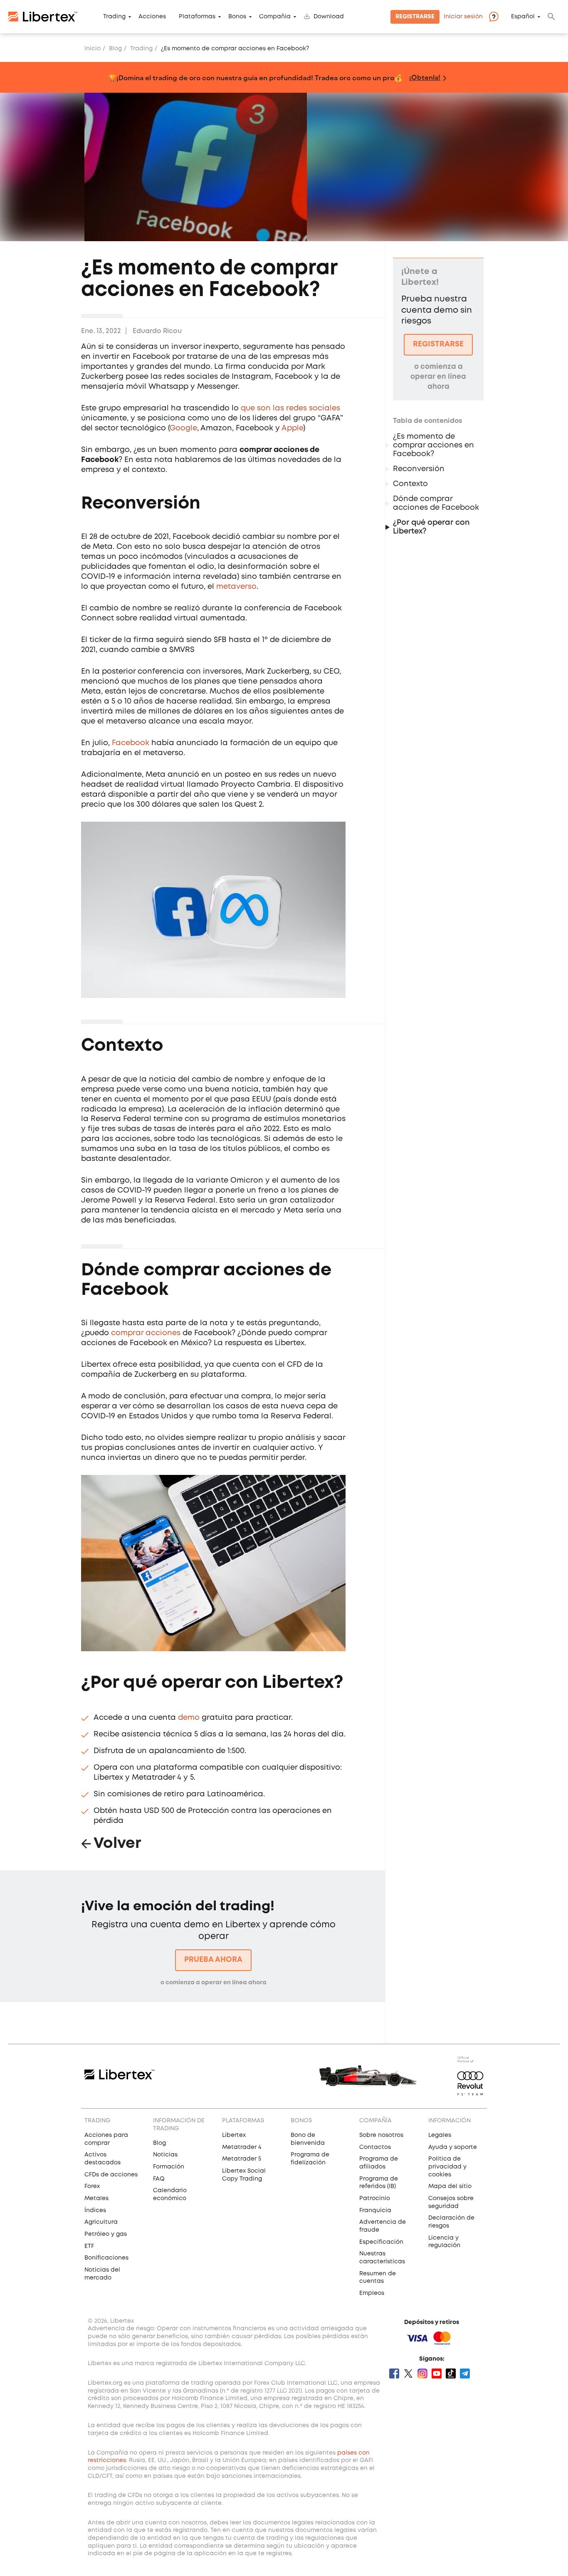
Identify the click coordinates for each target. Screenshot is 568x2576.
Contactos (375, 2147)
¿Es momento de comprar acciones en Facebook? (433, 445)
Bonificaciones (106, 2258)
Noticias (165, 2155)
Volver (117, 1844)
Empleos (372, 2293)
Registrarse (415, 17)
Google (183, 428)
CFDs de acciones (111, 2175)
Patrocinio (375, 2198)
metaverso (236, 587)
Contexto (411, 484)
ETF (89, 2246)
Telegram (465, 2373)
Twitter (408, 2373)
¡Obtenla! (425, 77)
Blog (115, 49)
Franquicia (375, 2210)
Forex (92, 2186)
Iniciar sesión (463, 17)
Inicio (93, 49)
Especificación (381, 2242)
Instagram (422, 2373)
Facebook (131, 743)
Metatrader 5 (242, 2159)
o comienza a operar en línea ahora (214, 1983)
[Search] (551, 17)
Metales (96, 2198)
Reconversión (420, 469)
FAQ (159, 2179)
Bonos (237, 17)
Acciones (152, 17)
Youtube (437, 2373)
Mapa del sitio (450, 2186)
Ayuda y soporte (453, 2147)
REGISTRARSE (438, 344)
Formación (169, 2167)
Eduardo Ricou (157, 331)
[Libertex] (43, 17)
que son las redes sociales (290, 408)
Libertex (234, 2135)
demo (189, 1718)
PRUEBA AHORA (213, 1960)
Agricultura (101, 2222)
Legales (440, 2135)
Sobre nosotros (381, 2135)
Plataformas (197, 17)
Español (523, 17)
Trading (114, 17)
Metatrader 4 (242, 2147)
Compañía (275, 17)
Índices (95, 2210)
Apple (292, 428)
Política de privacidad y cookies (447, 2167)
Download (329, 17)
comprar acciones (146, 1333)
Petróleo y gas (106, 2234)
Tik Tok (451, 2373)
